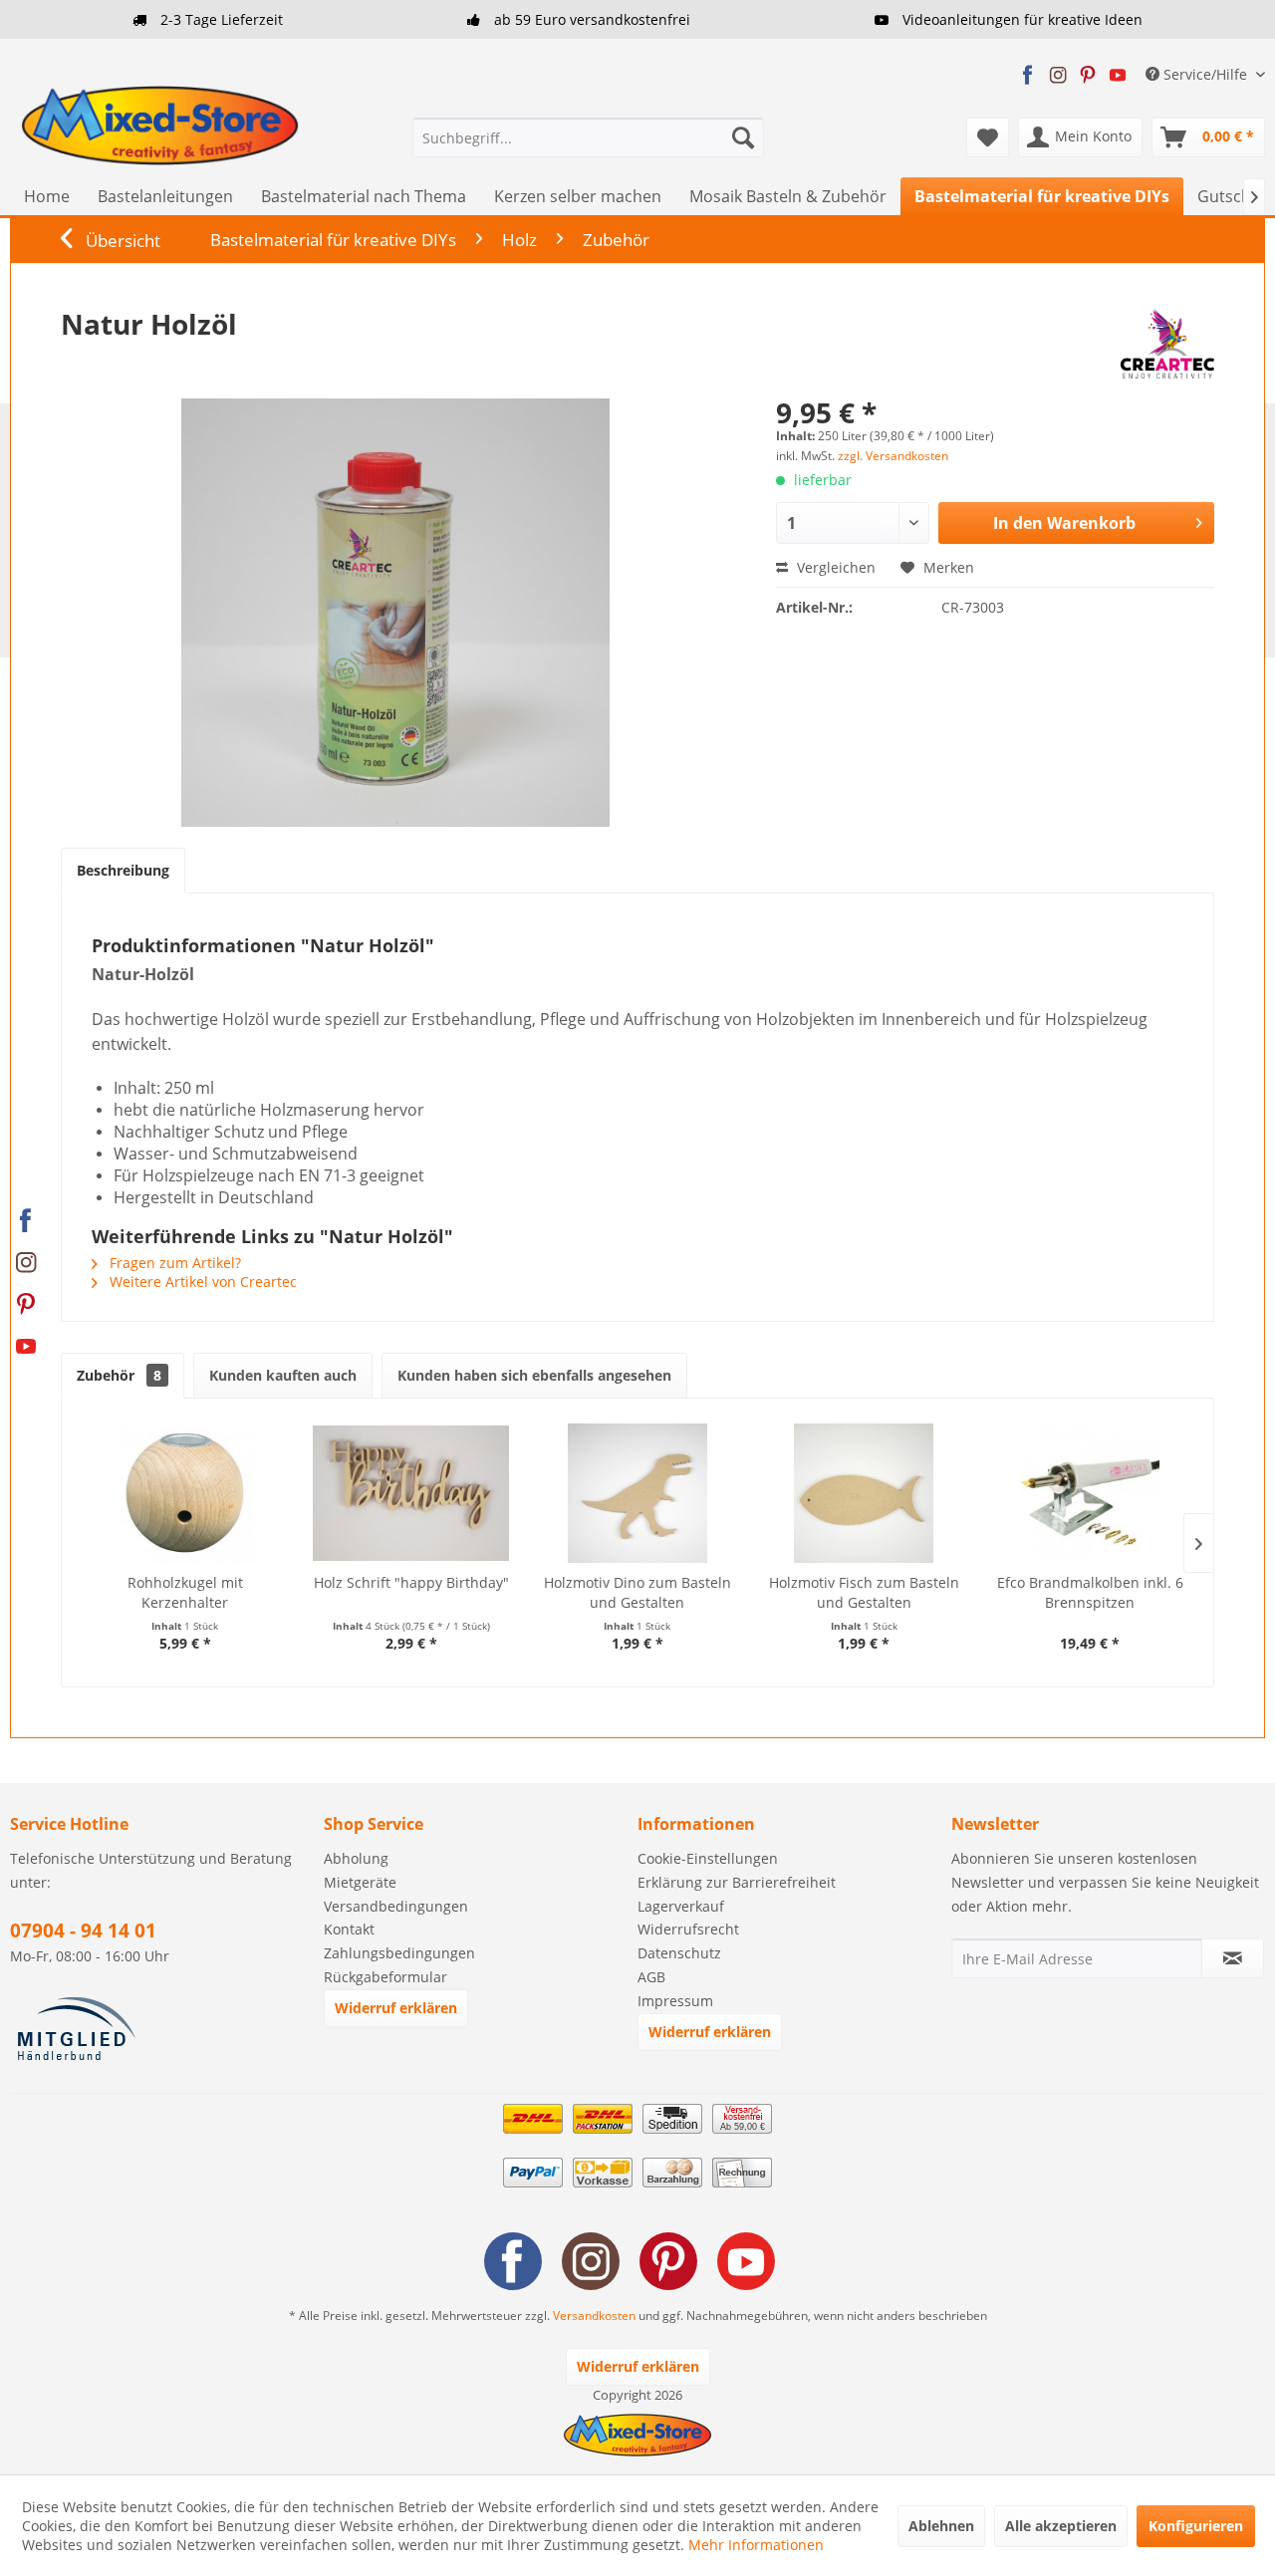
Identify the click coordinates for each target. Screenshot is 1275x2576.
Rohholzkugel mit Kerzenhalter (185, 1592)
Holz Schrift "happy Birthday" (411, 1582)
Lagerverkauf (681, 1906)
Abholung (356, 1858)
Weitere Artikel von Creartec (201, 1282)
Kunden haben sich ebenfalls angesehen (534, 1375)
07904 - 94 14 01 (83, 1931)
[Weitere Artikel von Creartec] (1167, 344)
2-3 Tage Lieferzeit (220, 19)
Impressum (675, 2001)
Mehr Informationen (756, 2545)
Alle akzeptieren (1061, 2526)
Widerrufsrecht (688, 1929)
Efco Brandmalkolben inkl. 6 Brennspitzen (1090, 1592)
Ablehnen (941, 2526)
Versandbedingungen (396, 1906)
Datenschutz (679, 1953)
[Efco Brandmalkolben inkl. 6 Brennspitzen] (1090, 1493)
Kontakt (349, 1929)
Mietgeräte (360, 1882)
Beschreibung (123, 870)
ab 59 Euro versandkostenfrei (590, 19)
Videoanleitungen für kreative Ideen (1020, 19)
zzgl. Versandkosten (893, 456)
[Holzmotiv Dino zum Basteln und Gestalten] (637, 1493)
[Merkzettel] (988, 137)
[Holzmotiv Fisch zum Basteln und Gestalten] (864, 1493)
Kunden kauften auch (283, 1375)
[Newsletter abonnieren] (1233, 1958)
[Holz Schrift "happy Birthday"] (411, 1493)
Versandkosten (594, 2316)
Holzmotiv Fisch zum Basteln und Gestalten (864, 1592)
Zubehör (119, 1375)
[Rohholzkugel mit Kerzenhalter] (185, 1493)
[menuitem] (588, 137)
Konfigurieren (1196, 2526)
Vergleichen (834, 567)
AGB (651, 1977)
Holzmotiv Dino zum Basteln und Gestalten (637, 1592)
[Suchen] (743, 137)
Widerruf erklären (396, 2008)
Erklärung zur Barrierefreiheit (737, 1882)
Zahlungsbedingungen (399, 1953)
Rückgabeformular (385, 1977)
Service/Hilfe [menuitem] (1205, 74)
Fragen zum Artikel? (173, 1263)
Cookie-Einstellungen (708, 1858)
